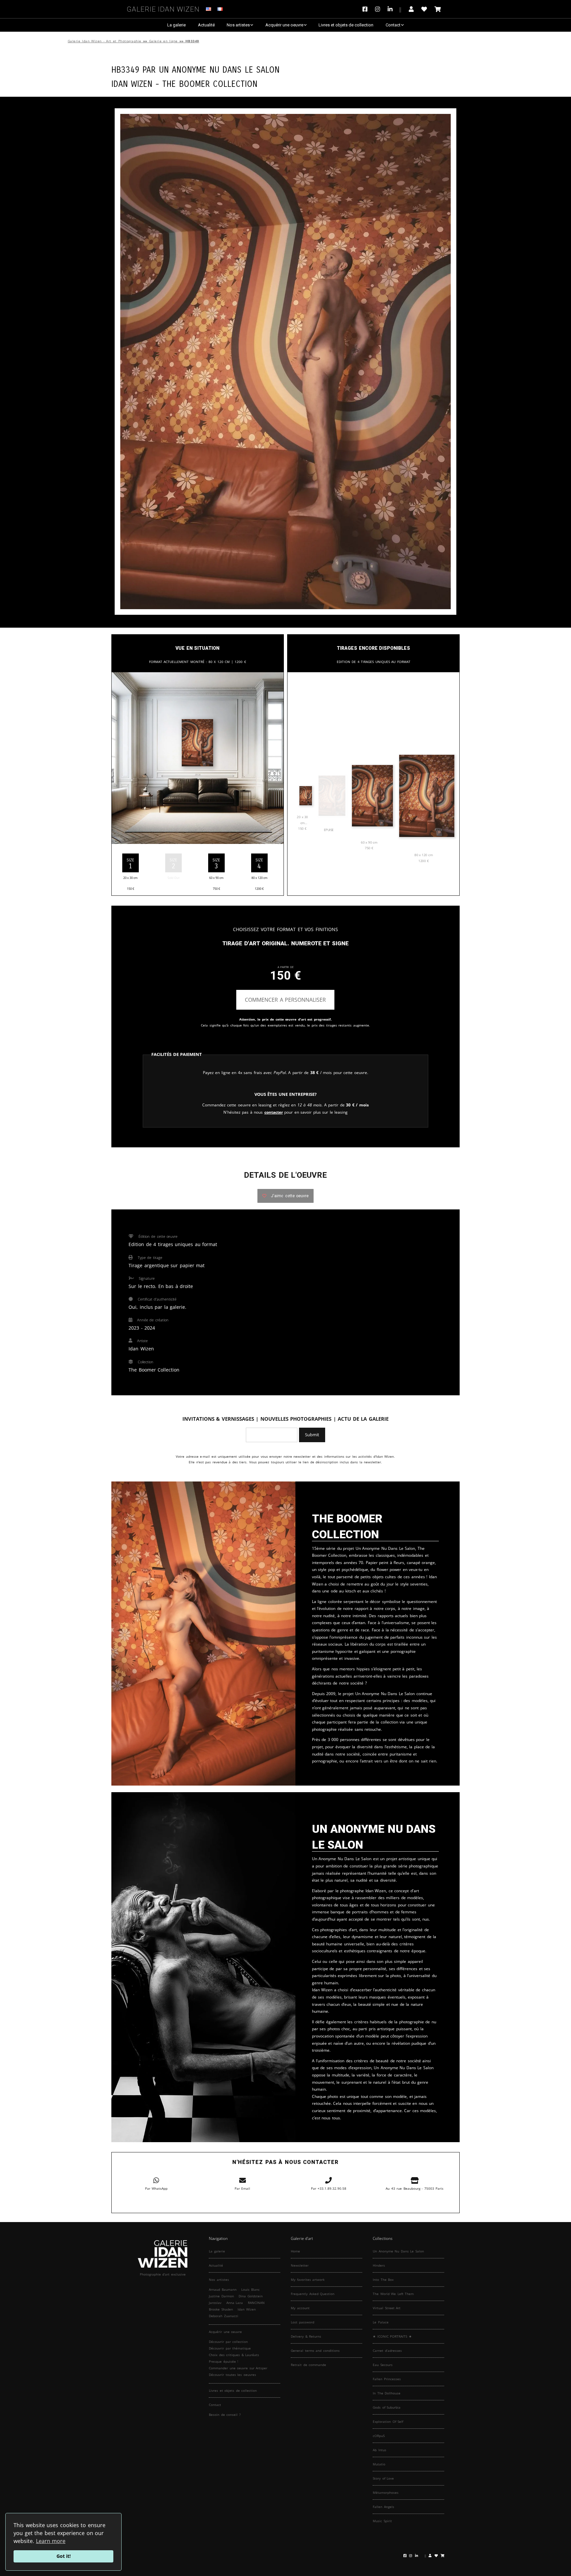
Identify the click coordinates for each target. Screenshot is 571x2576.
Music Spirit (382, 2521)
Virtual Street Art (387, 2308)
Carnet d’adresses (387, 2350)
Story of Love (383, 2478)
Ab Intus (380, 2450)
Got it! (64, 2556)
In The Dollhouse (387, 2393)
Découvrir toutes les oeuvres (232, 2375)
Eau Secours (383, 2365)
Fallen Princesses (387, 2379)
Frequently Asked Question (313, 2294)
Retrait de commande (308, 2365)
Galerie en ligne (163, 41)
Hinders (379, 2265)
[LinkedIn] (394, 9)
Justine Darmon (221, 2296)
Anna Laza (235, 2303)
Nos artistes (238, 25)
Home (295, 2251)
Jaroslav (215, 2303)
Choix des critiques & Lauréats (234, 2355)
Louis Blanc (250, 2289)
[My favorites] (424, 9)
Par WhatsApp (156, 2188)
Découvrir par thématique (230, 2348)
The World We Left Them (393, 2294)
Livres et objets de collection (346, 25)
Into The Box (383, 2280)
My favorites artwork (308, 2280)
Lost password (303, 2322)
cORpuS (379, 2436)
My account (300, 2308)
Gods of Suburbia (387, 2407)
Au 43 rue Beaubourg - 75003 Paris (415, 2188)
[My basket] (438, 9)
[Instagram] (378, 9)
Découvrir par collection (228, 2342)
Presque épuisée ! (224, 2361)
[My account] (411, 9)
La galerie (176, 25)
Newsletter (300, 2265)
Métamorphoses (386, 2492)
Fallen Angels (383, 2507)
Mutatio (379, 2464)
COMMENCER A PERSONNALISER (285, 1000)
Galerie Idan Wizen (163, 8)
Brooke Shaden (221, 2309)
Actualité (206, 25)
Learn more (51, 2541)
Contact (393, 25)
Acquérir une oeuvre (284, 25)
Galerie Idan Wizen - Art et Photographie (105, 41)
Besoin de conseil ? (225, 2415)
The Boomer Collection (210, 83)
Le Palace (381, 2322)
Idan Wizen (247, 2309)
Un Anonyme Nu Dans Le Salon (219, 69)
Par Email (243, 2188)
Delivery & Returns (306, 2336)
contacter (274, 1112)
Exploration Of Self (388, 2421)
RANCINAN (256, 2303)
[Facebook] (367, 9)
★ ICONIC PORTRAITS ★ (392, 2336)
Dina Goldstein (251, 2296)
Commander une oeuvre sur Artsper (238, 2368)
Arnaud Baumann (223, 2289)
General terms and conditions (315, 2350)
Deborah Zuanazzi (224, 2316)
